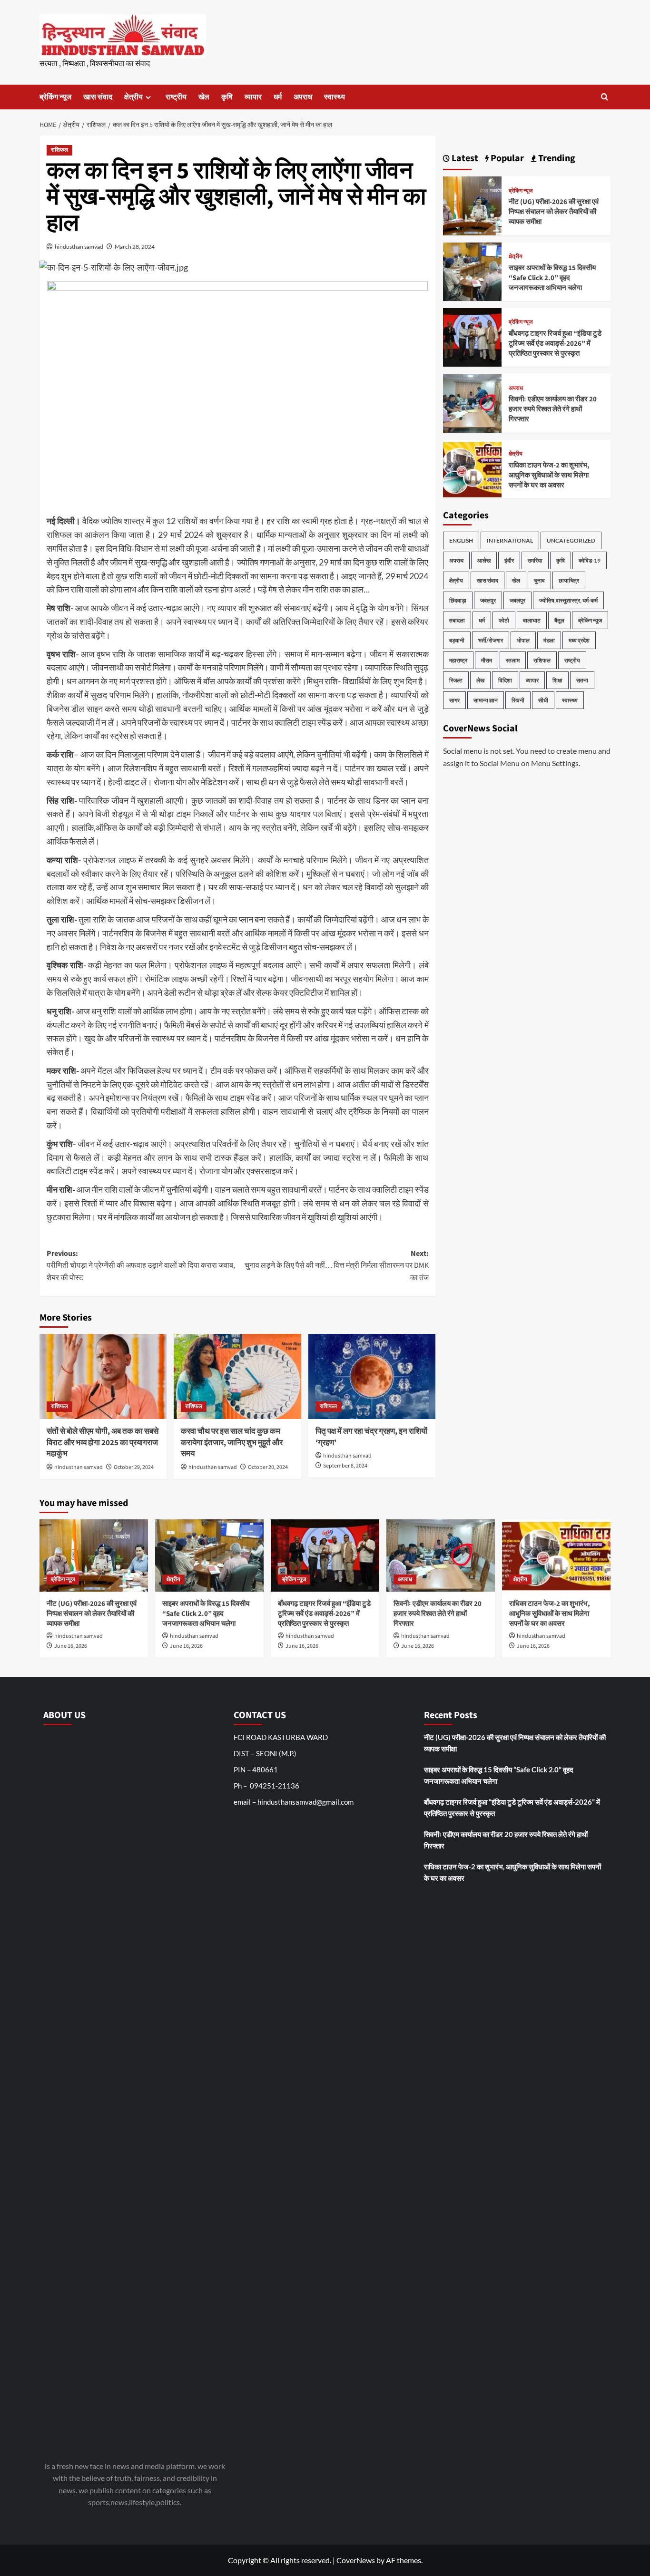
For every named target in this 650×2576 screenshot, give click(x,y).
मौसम (487, 660)
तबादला (457, 620)
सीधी (543, 700)
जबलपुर (488, 600)
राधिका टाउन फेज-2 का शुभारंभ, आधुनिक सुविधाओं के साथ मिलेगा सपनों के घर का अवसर (549, 475)
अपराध (303, 97)
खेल (204, 97)
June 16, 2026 (71, 1646)
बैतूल (559, 620)
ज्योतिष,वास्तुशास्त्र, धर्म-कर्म (568, 600)
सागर (454, 700)
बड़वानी (457, 640)
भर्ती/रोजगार (491, 640)
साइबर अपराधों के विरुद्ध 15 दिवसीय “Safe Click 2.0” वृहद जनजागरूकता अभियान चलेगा (552, 278)
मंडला (549, 640)
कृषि (227, 97)
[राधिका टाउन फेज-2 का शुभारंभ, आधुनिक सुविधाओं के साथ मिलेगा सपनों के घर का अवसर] (472, 468)
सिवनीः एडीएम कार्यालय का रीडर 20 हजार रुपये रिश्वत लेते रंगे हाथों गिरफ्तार (553, 409)
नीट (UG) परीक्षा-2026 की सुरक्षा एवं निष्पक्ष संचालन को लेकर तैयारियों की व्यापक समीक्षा (554, 212)
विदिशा (505, 680)
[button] (605, 97)
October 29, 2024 (134, 1467)
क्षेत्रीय (133, 97)
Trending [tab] (556, 158)
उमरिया (535, 560)
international (510, 540)
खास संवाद (98, 97)
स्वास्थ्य (335, 97)
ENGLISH (461, 540)
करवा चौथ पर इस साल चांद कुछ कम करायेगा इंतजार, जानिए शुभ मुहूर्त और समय (232, 1443)
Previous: (141, 1266)
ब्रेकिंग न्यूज (55, 97)
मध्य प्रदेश (579, 640)
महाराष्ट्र (458, 660)
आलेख (484, 560)
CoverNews (356, 2560)
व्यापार (253, 97)
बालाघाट (532, 620)
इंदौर (509, 560)
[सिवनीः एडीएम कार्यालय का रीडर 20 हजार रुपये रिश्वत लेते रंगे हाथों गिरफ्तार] (472, 402)
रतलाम (513, 660)
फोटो (504, 620)
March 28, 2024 (135, 247)
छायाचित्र (569, 580)
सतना (582, 680)
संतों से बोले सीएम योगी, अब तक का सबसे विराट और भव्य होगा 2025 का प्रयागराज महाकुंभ (103, 1443)
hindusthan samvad (79, 247)
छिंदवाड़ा (458, 600)
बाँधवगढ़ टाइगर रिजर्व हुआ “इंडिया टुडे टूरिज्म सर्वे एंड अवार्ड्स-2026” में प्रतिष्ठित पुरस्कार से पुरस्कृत (555, 344)
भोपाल (523, 640)
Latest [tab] (464, 158)
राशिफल (59, 150)
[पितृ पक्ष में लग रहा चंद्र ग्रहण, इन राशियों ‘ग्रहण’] (372, 1376)
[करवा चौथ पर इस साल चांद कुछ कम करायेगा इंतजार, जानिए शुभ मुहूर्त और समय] (237, 1376)
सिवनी (518, 700)
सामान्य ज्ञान (486, 700)
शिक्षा (557, 680)
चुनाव (539, 580)
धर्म (278, 97)
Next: (336, 1266)
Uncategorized (571, 540)
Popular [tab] (506, 158)
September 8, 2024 (345, 1466)
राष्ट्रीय (176, 97)
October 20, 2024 (268, 1467)
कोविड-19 (590, 560)
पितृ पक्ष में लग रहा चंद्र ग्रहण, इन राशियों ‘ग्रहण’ (371, 1437)
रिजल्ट (456, 680)
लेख (480, 680)
